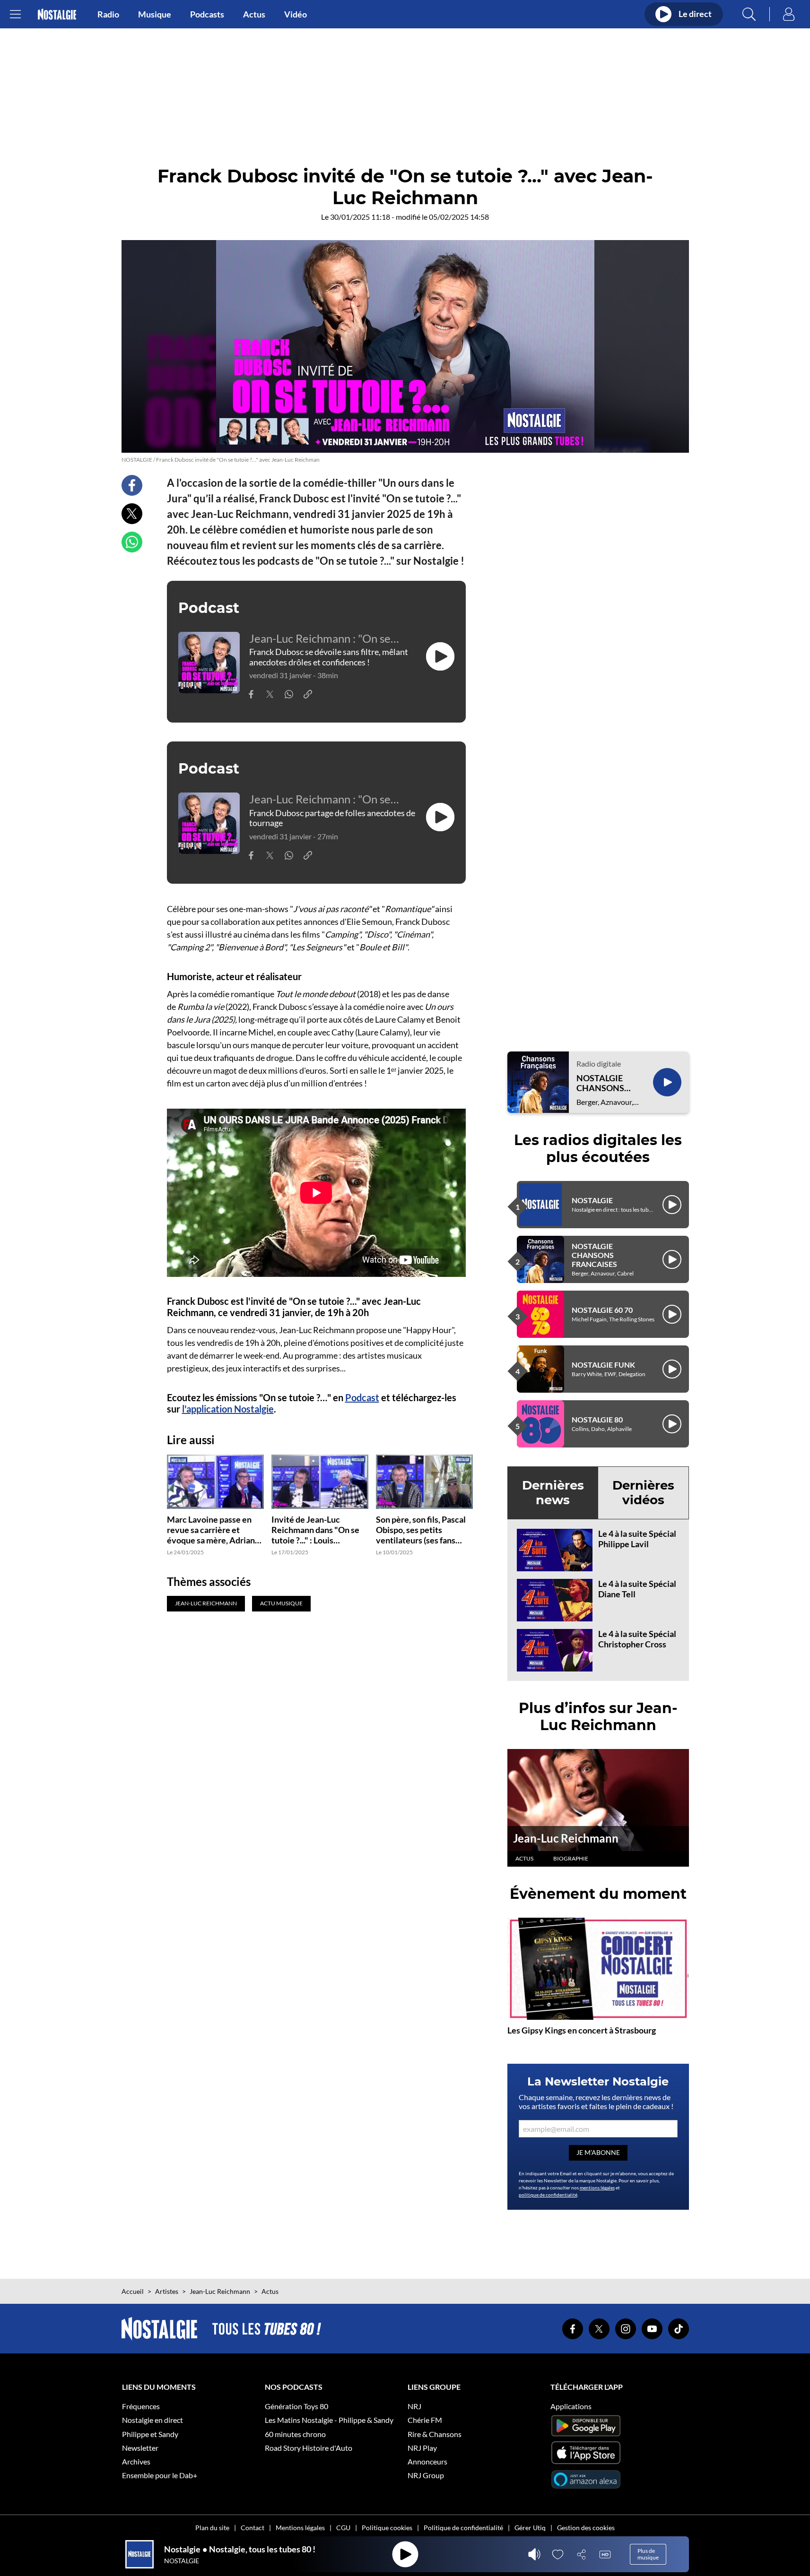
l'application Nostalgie (228, 1409)
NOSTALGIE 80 (597, 1419)
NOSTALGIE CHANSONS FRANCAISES (602, 1083)
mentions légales (597, 2188)
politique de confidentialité (548, 2195)
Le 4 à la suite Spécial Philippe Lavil (637, 1539)
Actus (254, 14)
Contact (253, 2528)
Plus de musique (648, 2554)
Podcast (362, 1397)
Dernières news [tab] (553, 1493)
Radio (108, 14)
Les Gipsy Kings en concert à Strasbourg (582, 2030)
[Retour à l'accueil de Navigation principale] (57, 14)
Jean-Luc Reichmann (566, 1838)
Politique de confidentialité (463, 2528)
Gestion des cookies (586, 2528)
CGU (343, 2528)
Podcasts (207, 14)
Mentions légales (300, 2528)
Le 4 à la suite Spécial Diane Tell (637, 1589)
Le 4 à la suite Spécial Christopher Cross (637, 1639)
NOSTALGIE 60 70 (602, 1310)
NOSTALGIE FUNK (603, 1365)
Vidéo (296, 14)
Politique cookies (387, 2528)
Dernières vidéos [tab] (643, 1493)
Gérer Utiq (530, 2528)
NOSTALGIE (592, 1200)
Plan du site (212, 2528)
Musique (155, 14)
